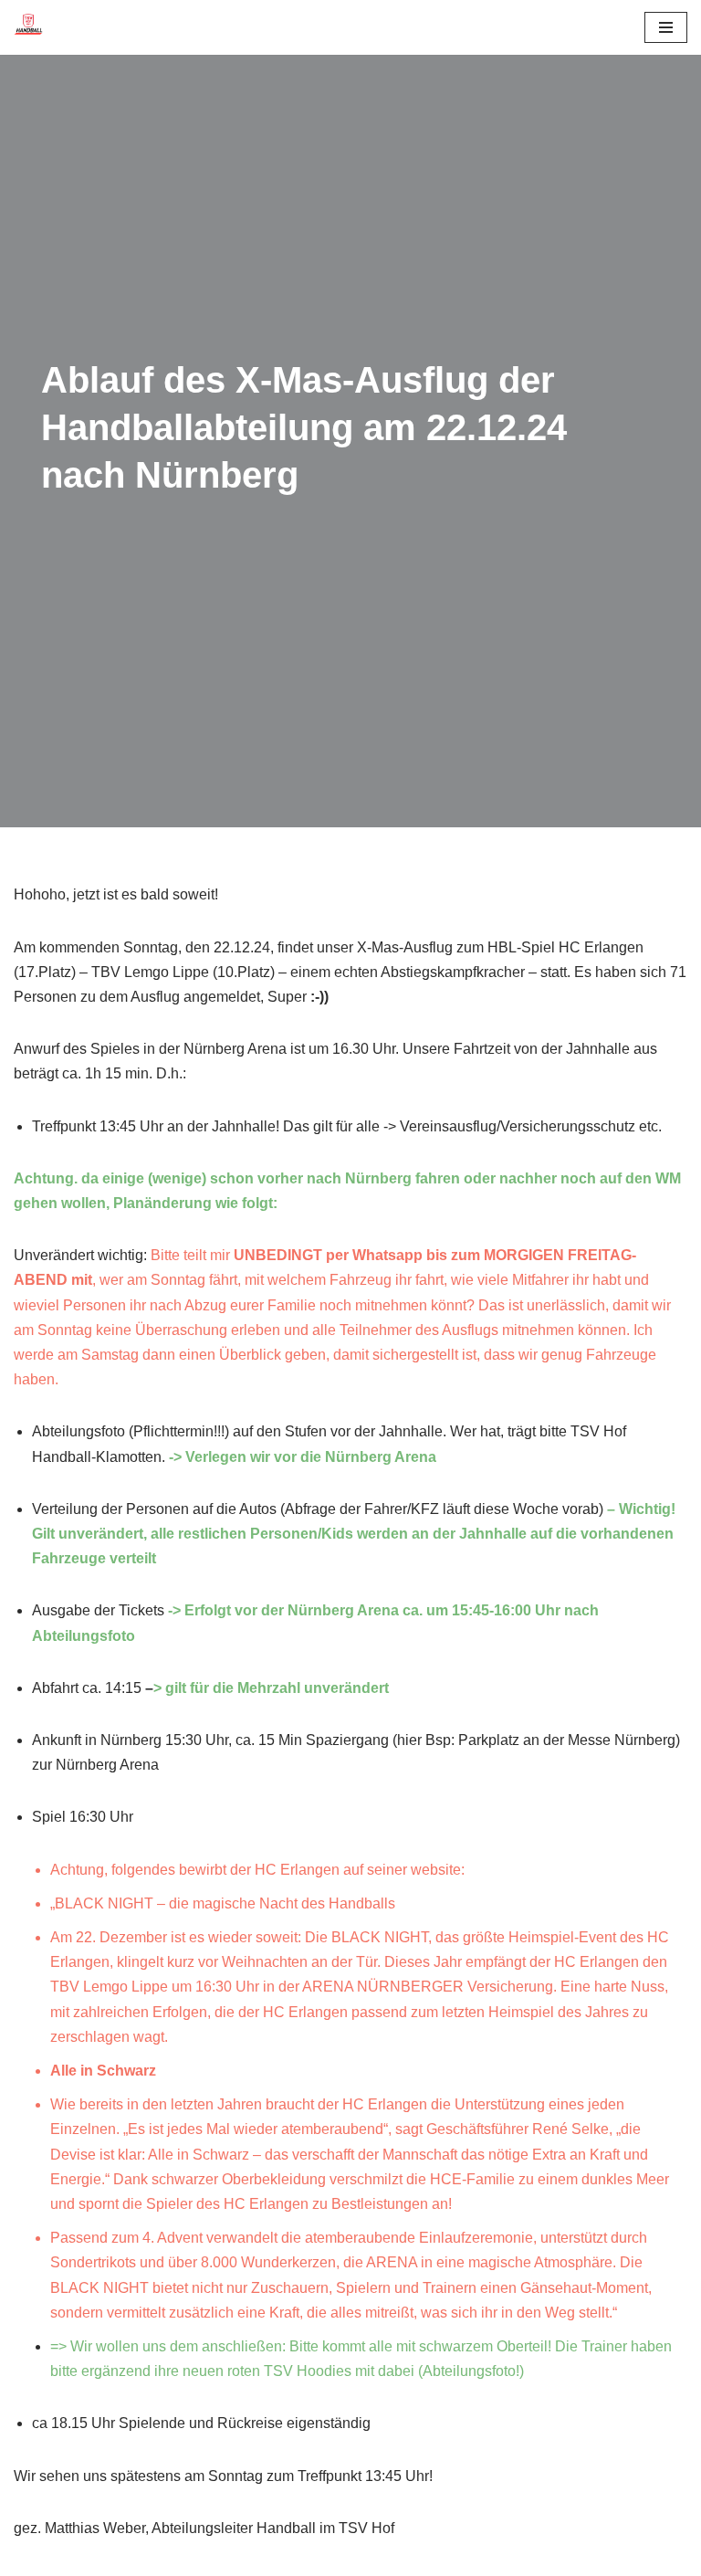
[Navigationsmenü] (666, 27)
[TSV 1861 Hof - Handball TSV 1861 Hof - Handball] (28, 27)
